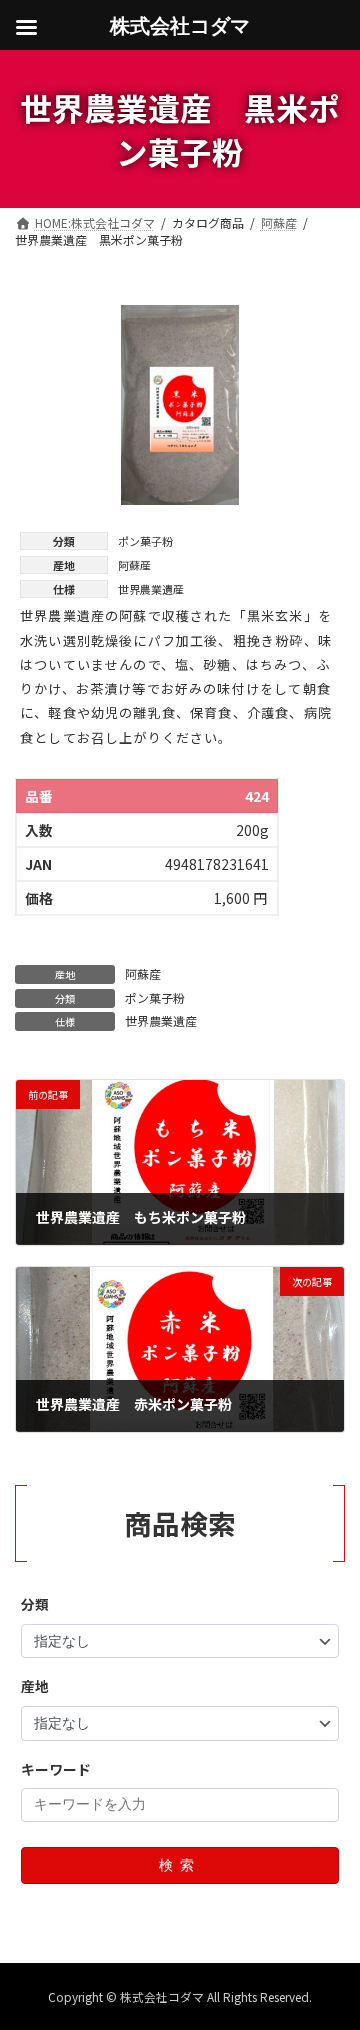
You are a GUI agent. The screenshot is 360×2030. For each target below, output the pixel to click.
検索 (180, 1865)
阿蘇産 (143, 973)
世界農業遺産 (161, 1020)
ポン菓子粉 (155, 997)
